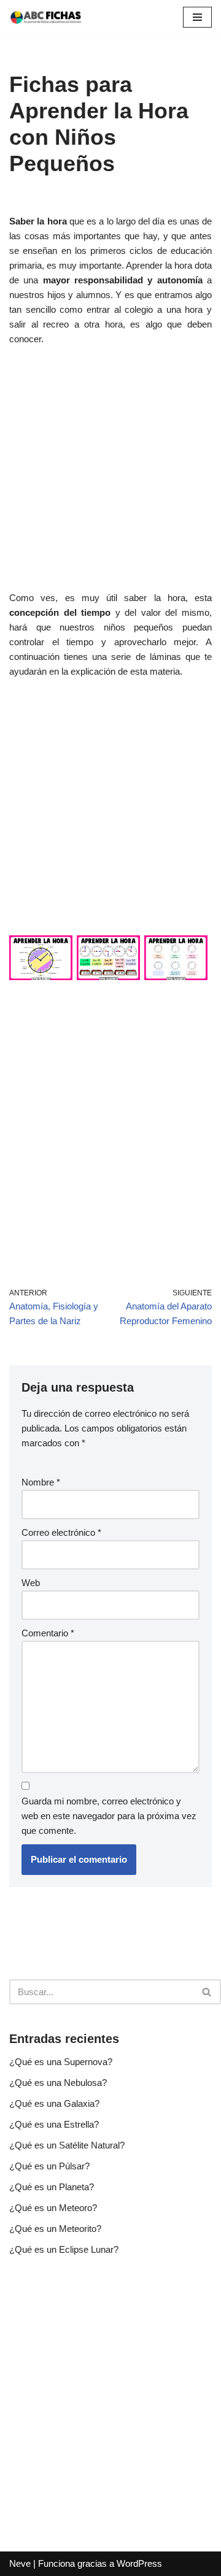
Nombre (41, 1482)
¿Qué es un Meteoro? (53, 2208)
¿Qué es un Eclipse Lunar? (64, 2249)
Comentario (48, 1633)
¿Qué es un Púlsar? (49, 2166)
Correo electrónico (61, 1532)
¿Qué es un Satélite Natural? (67, 2145)
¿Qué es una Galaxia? (54, 2103)
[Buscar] (207, 1992)
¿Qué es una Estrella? (54, 2124)
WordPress (139, 2563)
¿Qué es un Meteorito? (55, 2229)
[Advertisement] (110, 475)
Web (31, 1583)
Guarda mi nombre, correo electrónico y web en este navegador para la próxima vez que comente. (109, 1816)
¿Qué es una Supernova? (61, 2062)
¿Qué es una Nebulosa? (58, 2083)
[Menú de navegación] (197, 17)
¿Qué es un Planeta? (52, 2187)
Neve (20, 2563)
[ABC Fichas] (46, 17)
